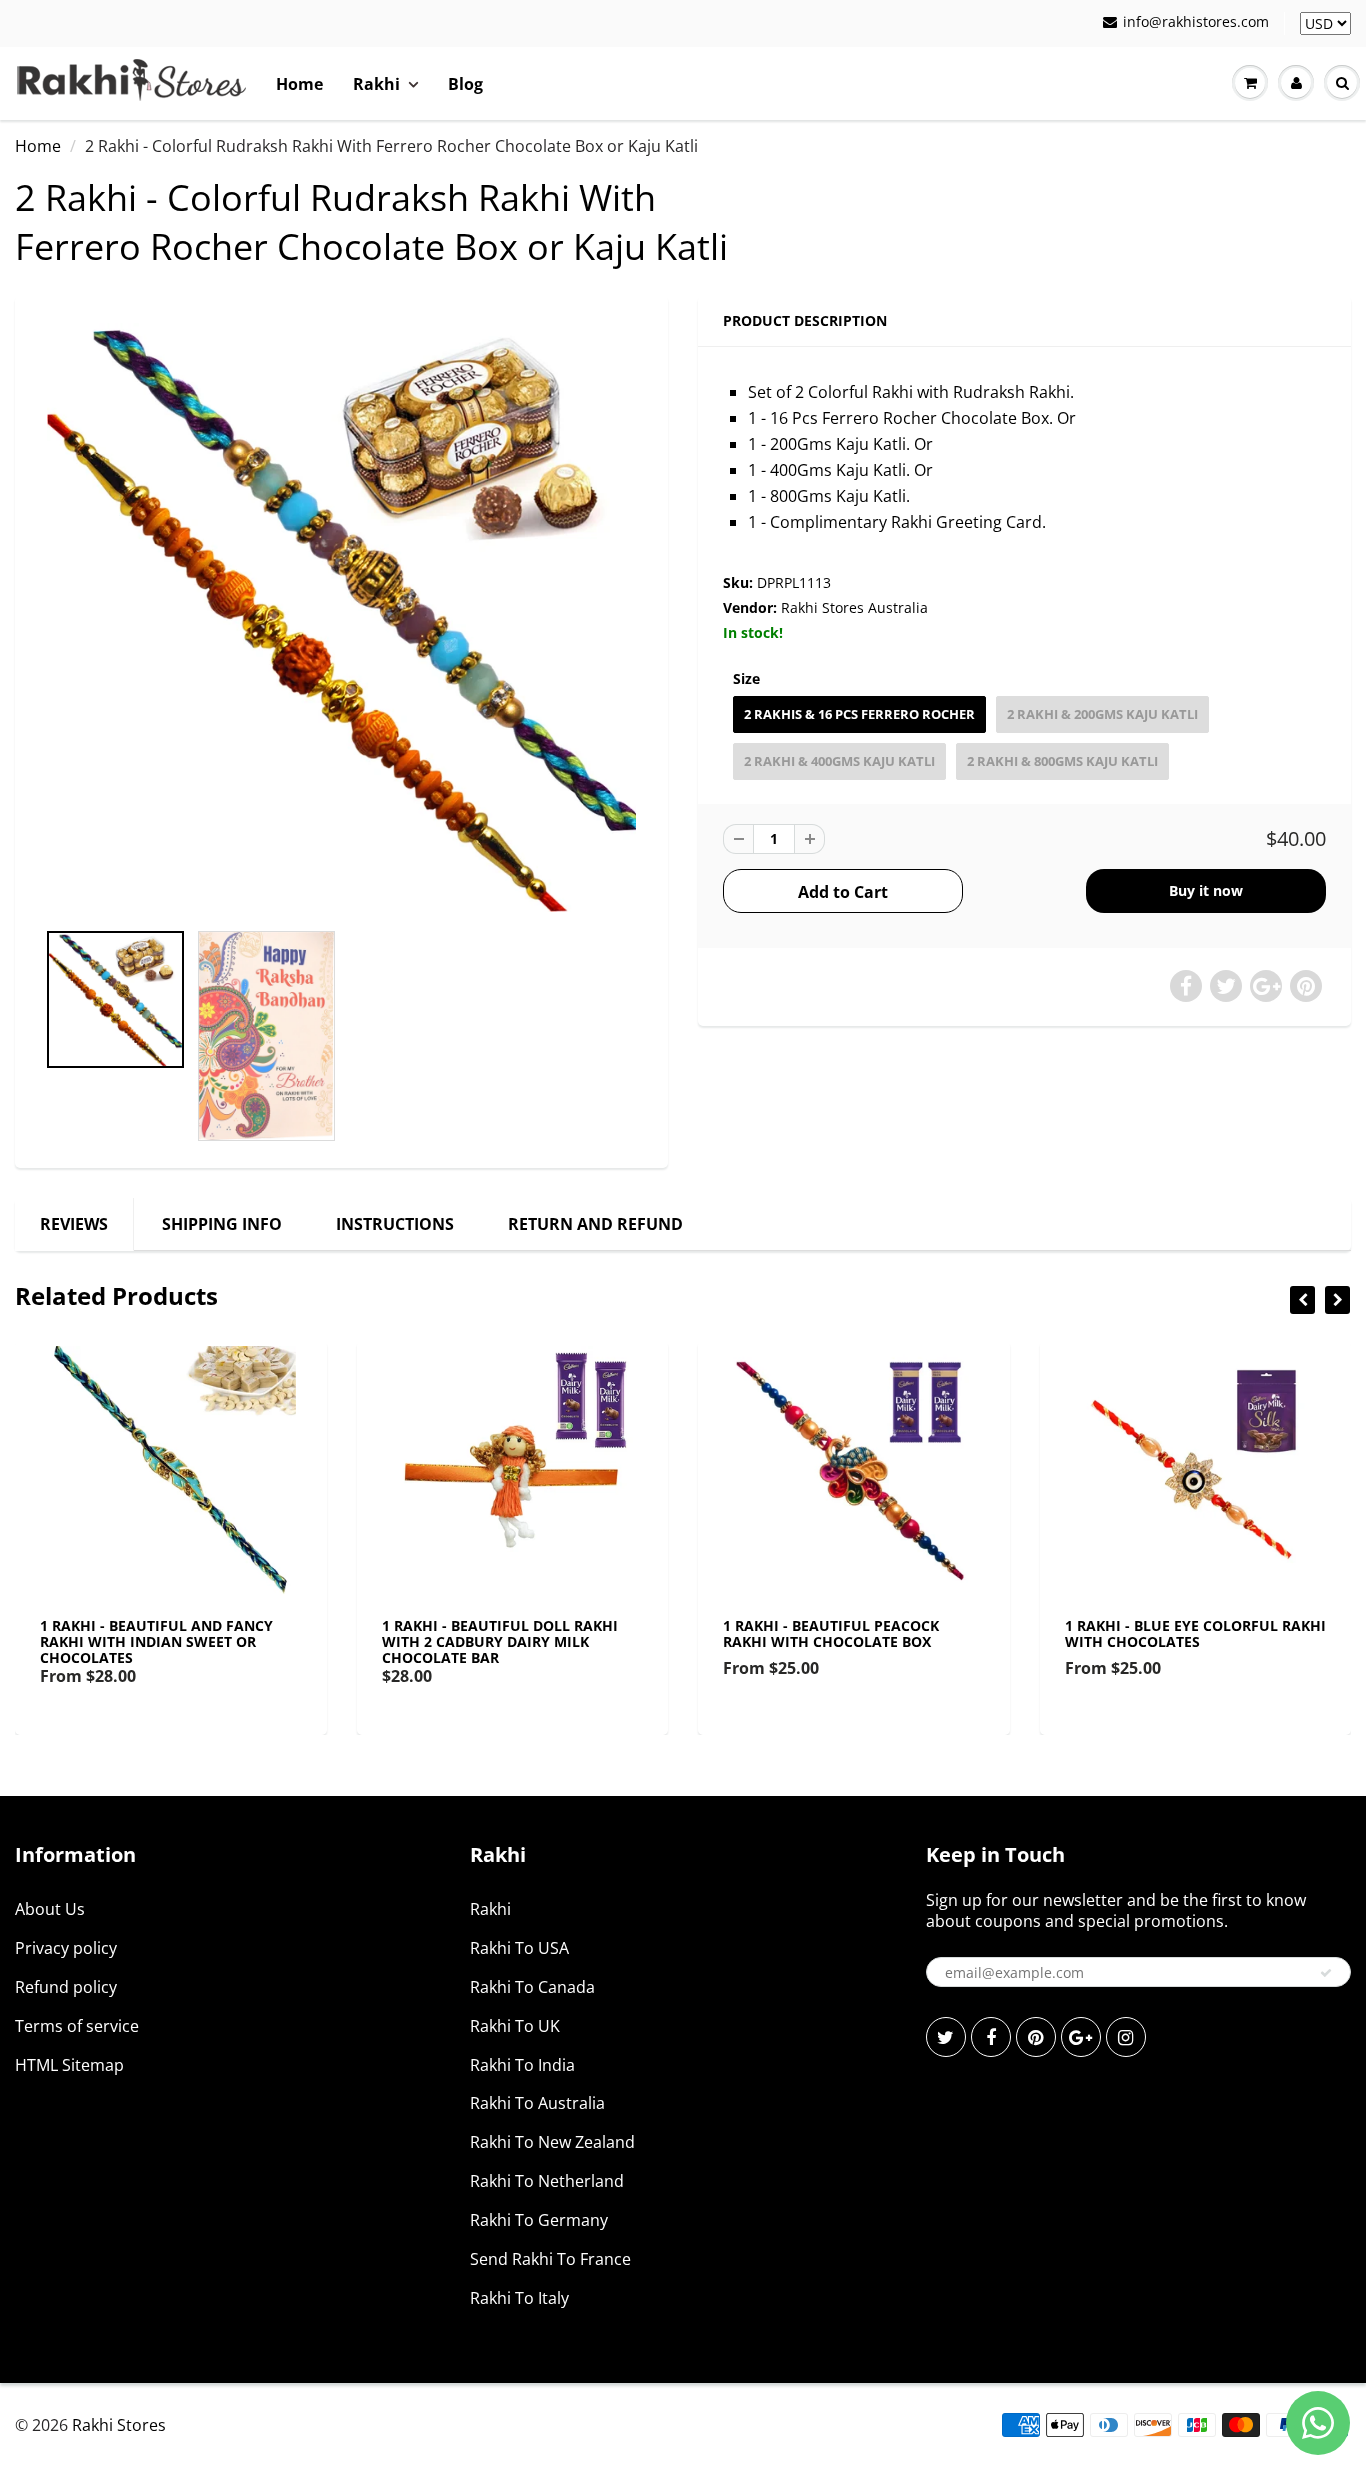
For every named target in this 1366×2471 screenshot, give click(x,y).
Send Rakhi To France (550, 2259)
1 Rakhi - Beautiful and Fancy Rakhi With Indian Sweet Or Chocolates (156, 1641)
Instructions (395, 1224)
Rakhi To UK (515, 2026)
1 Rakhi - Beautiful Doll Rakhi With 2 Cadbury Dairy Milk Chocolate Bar (500, 1641)
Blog (465, 84)
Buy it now (1206, 890)
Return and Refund (595, 1224)
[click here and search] (1342, 83)
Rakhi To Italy (519, 2298)
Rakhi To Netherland (547, 2181)
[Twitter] (946, 2037)
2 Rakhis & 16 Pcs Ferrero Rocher (859, 714)
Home (299, 84)
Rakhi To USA (519, 1948)
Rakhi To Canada (532, 1987)
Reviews (74, 1224)
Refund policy (66, 1987)
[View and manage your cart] (1250, 83)
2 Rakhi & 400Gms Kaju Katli (839, 761)
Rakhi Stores (119, 2425)
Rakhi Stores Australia (854, 607)
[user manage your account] (1296, 83)
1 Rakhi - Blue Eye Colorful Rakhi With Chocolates (1195, 1633)
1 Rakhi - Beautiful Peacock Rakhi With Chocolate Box (831, 1633)
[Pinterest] (1036, 2037)
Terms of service (77, 2026)
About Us (50, 1909)
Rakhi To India (522, 2065)
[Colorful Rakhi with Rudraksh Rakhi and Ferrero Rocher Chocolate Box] (341, 617)
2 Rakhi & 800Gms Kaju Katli (1062, 761)
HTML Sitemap (69, 2065)
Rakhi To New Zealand (552, 2142)
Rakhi (376, 84)
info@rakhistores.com (1196, 21)
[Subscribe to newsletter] (1326, 1973)
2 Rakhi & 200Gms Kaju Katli (1102, 714)
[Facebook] (991, 2037)
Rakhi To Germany (539, 2220)
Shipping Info (222, 1224)
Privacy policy (66, 1948)
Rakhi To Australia (537, 2103)
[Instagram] (1126, 2037)
